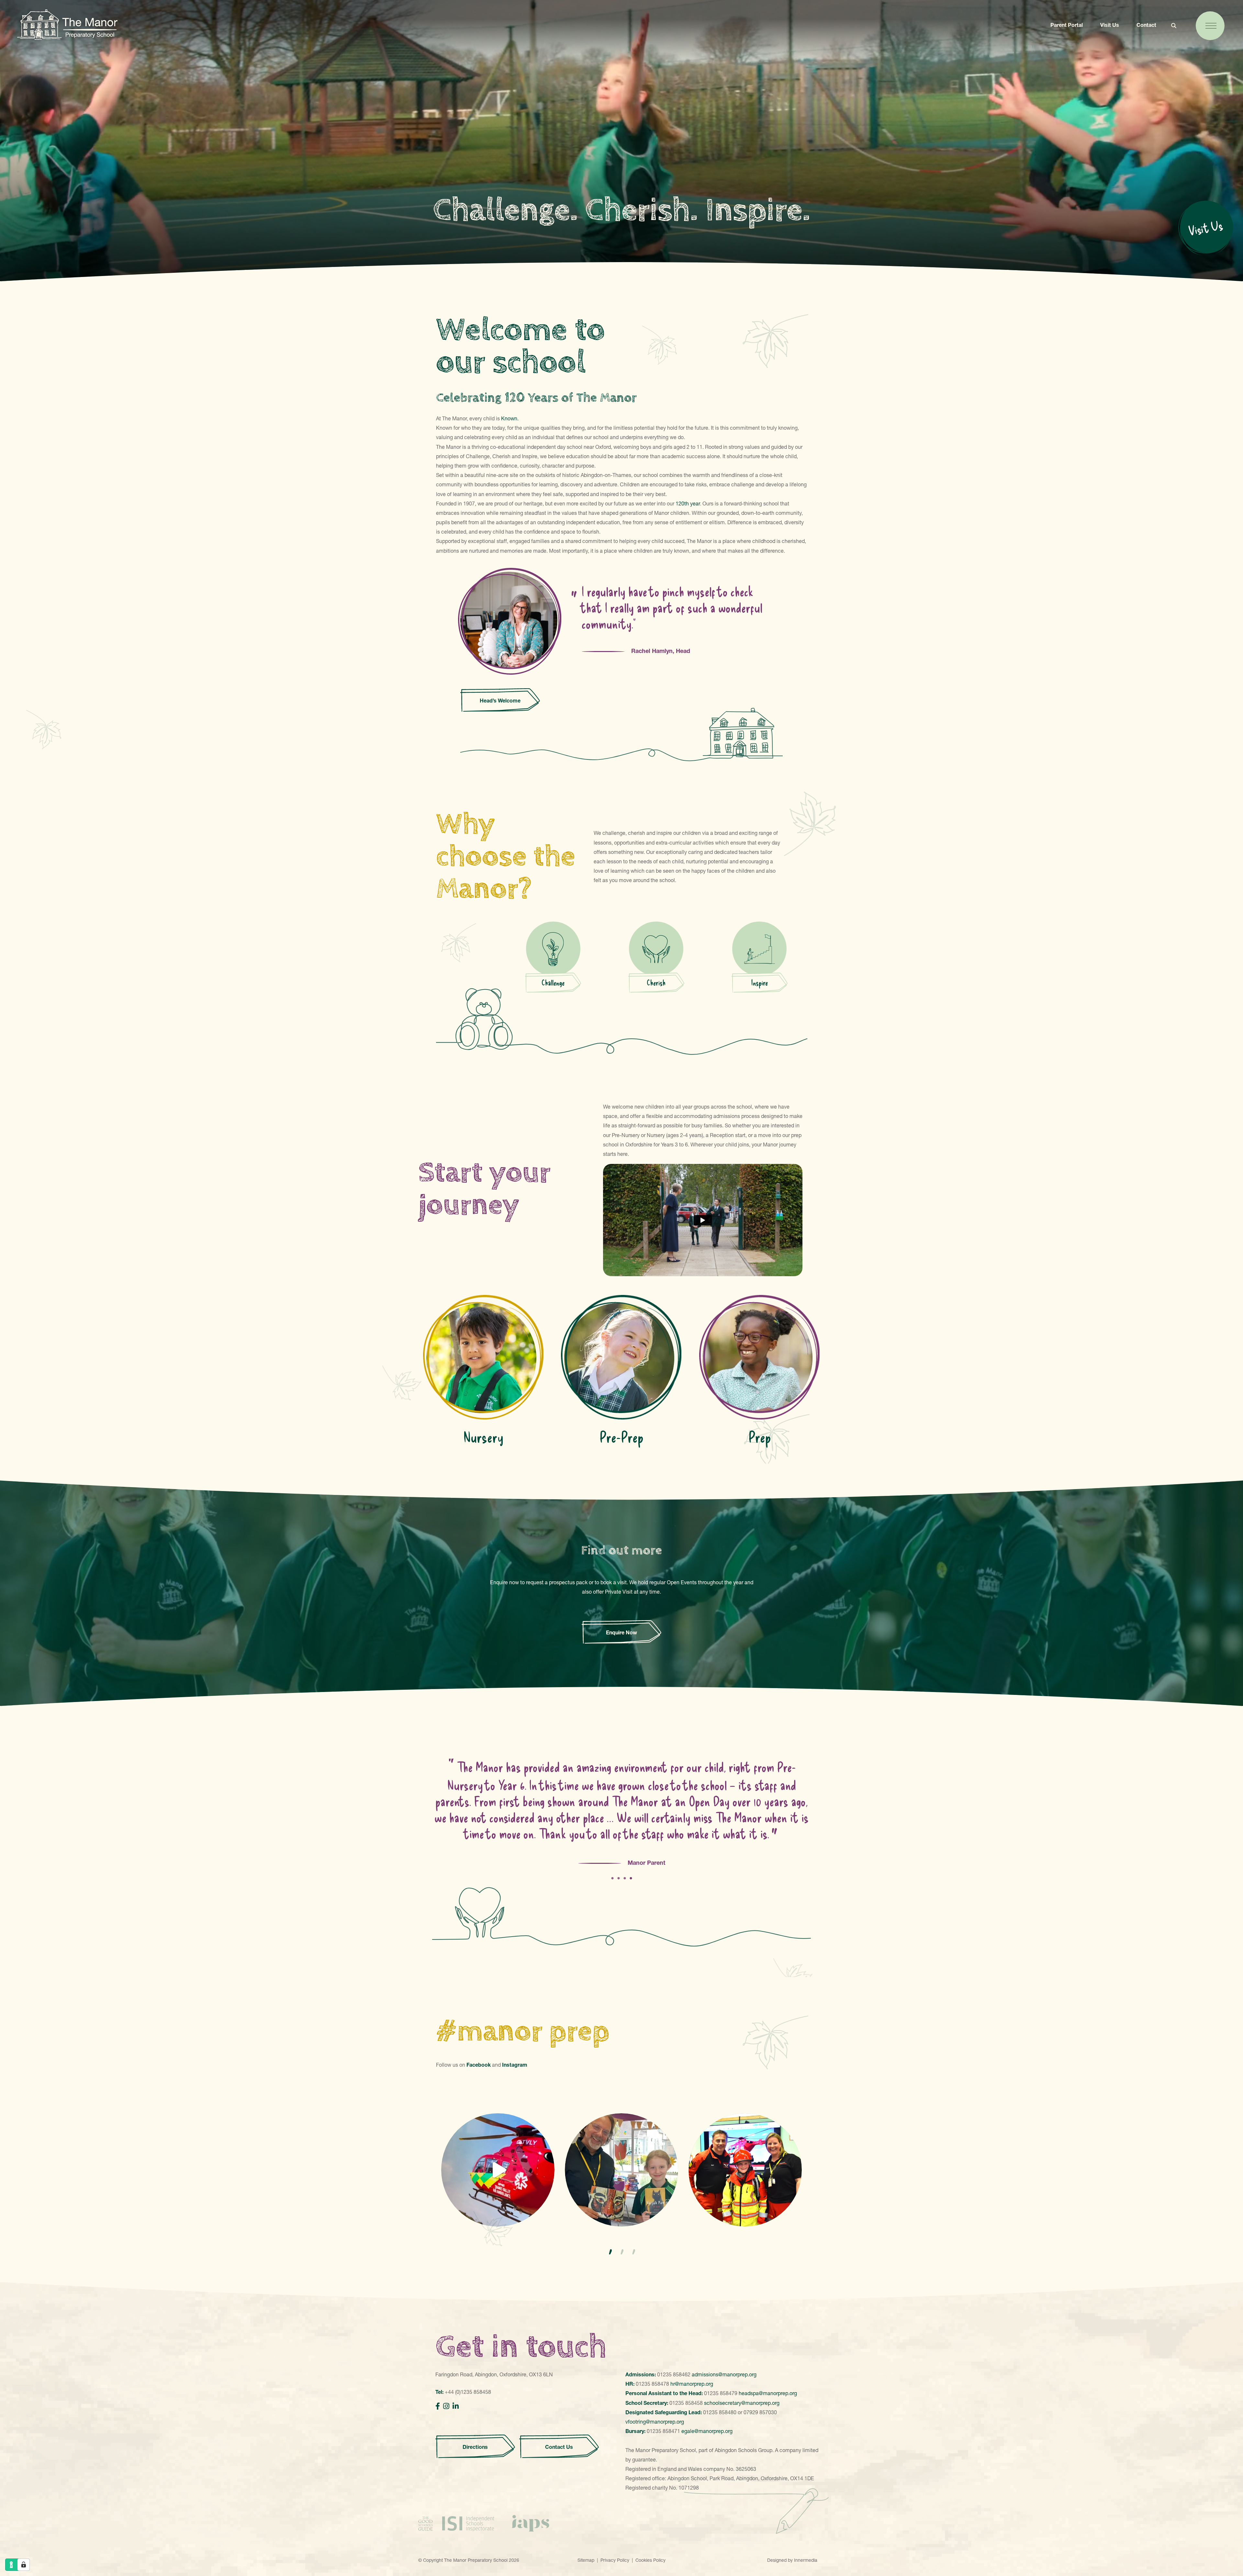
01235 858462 (674, 2374)
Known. (510, 418)
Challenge (553, 983)
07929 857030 (760, 2412)
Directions (475, 2447)
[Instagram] (446, 2406)
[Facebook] (438, 2406)
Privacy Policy (615, 2560)
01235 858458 (686, 2403)
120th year (688, 503)
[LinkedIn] (456, 2406)
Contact (1146, 25)
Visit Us (1110, 25)
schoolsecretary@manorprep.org (742, 2403)
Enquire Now (621, 1632)
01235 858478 (652, 2384)
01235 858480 (720, 2412)
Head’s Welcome (500, 701)
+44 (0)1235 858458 (468, 2392)
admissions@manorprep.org (724, 2374)
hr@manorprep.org (692, 2384)
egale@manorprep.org (707, 2431)
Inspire (760, 983)
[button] (610, 2252)
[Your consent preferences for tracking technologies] (24, 2565)
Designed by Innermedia (792, 2560)
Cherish (656, 983)
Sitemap (586, 2560)
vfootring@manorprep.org (655, 2422)
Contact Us (559, 2447)
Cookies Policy (650, 2560)
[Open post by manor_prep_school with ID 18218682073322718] (621, 2170)
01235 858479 (721, 2393)
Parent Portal (1067, 25)
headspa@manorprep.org (768, 2393)
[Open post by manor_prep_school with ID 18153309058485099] (745, 2170)
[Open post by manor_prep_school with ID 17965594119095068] (498, 2170)
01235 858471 (663, 2431)
